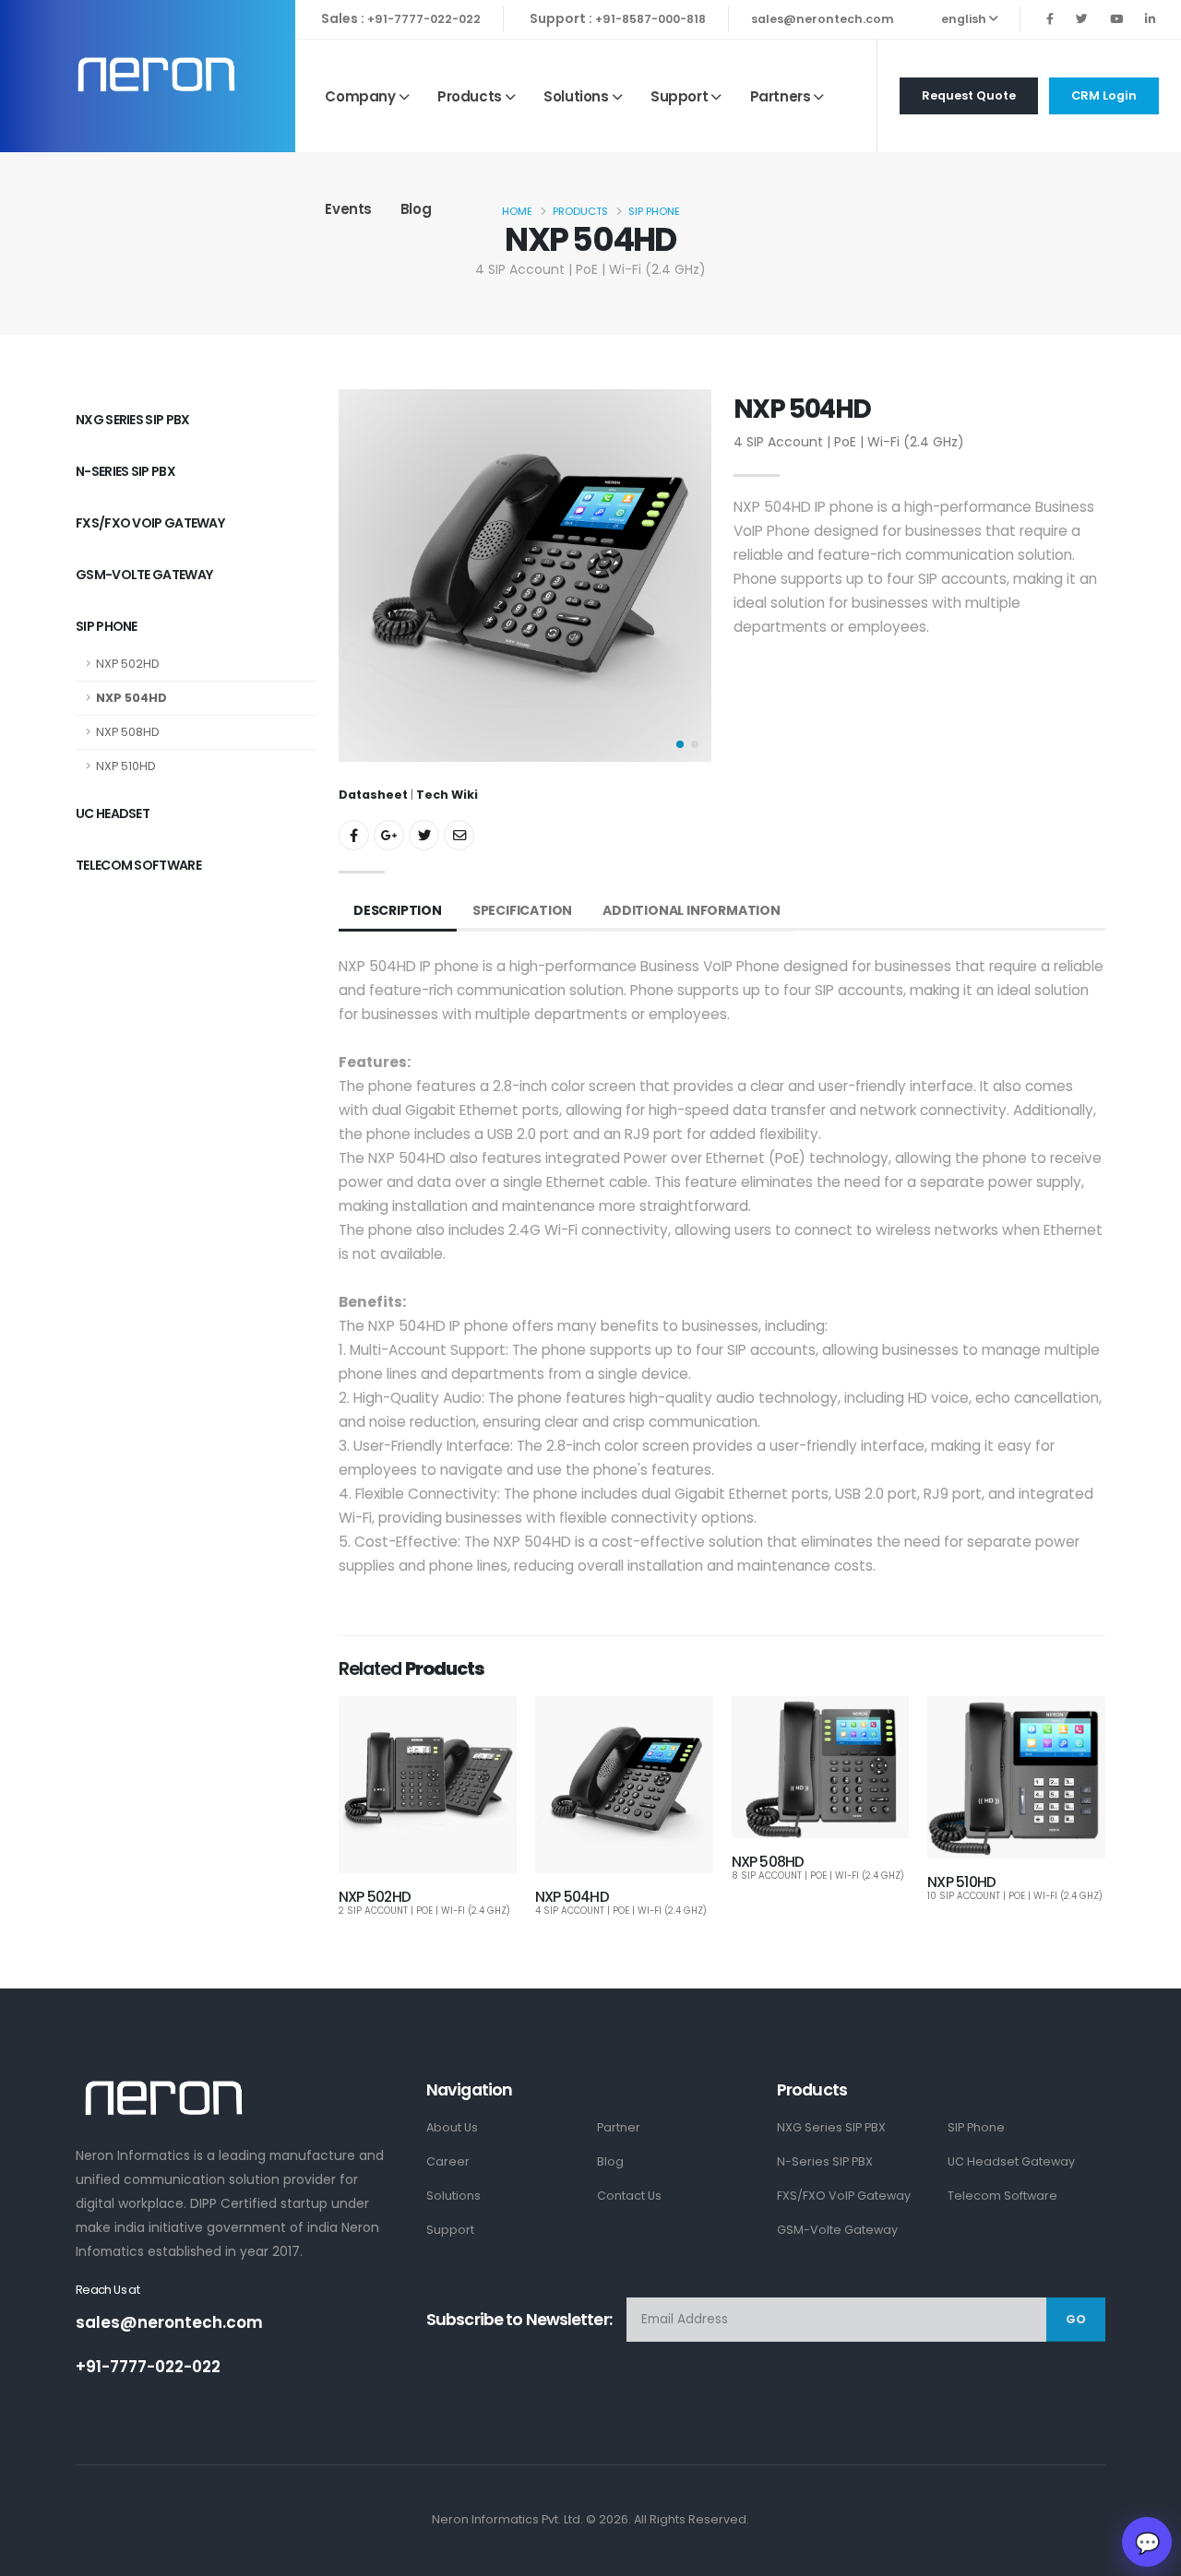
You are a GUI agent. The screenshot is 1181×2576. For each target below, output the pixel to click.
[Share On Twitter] (424, 835)
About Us (452, 2127)
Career (448, 2161)
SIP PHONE (654, 211)
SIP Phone (107, 626)
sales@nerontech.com (823, 19)
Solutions (576, 96)
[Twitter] (1082, 19)
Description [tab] (398, 910)
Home (517, 211)
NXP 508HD (128, 732)
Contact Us (629, 2196)
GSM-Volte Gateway (144, 574)
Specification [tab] (522, 910)
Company (360, 96)
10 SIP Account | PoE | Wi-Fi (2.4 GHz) (1015, 1896)
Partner (619, 2127)
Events (348, 209)
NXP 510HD (126, 766)
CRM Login (1104, 95)
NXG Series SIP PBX (132, 419)
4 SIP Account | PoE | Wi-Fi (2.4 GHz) (621, 1911)
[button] (680, 744)
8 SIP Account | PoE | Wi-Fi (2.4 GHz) (818, 1876)
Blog (416, 209)
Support (679, 96)
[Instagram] (1116, 19)
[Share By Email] (459, 835)
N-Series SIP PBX (125, 471)
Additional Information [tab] (692, 910)
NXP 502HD (128, 664)
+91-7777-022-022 (424, 19)
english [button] (965, 19)
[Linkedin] (1150, 19)
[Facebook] (1050, 19)
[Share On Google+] (389, 835)
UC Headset (113, 813)
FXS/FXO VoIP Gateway (150, 522)
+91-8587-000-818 (650, 19)
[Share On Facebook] (354, 835)
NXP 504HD (131, 698)
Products (470, 96)
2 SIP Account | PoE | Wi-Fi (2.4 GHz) (424, 1911)
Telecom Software (138, 865)
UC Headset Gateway (1011, 2161)
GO (1076, 2319)
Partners (781, 96)
